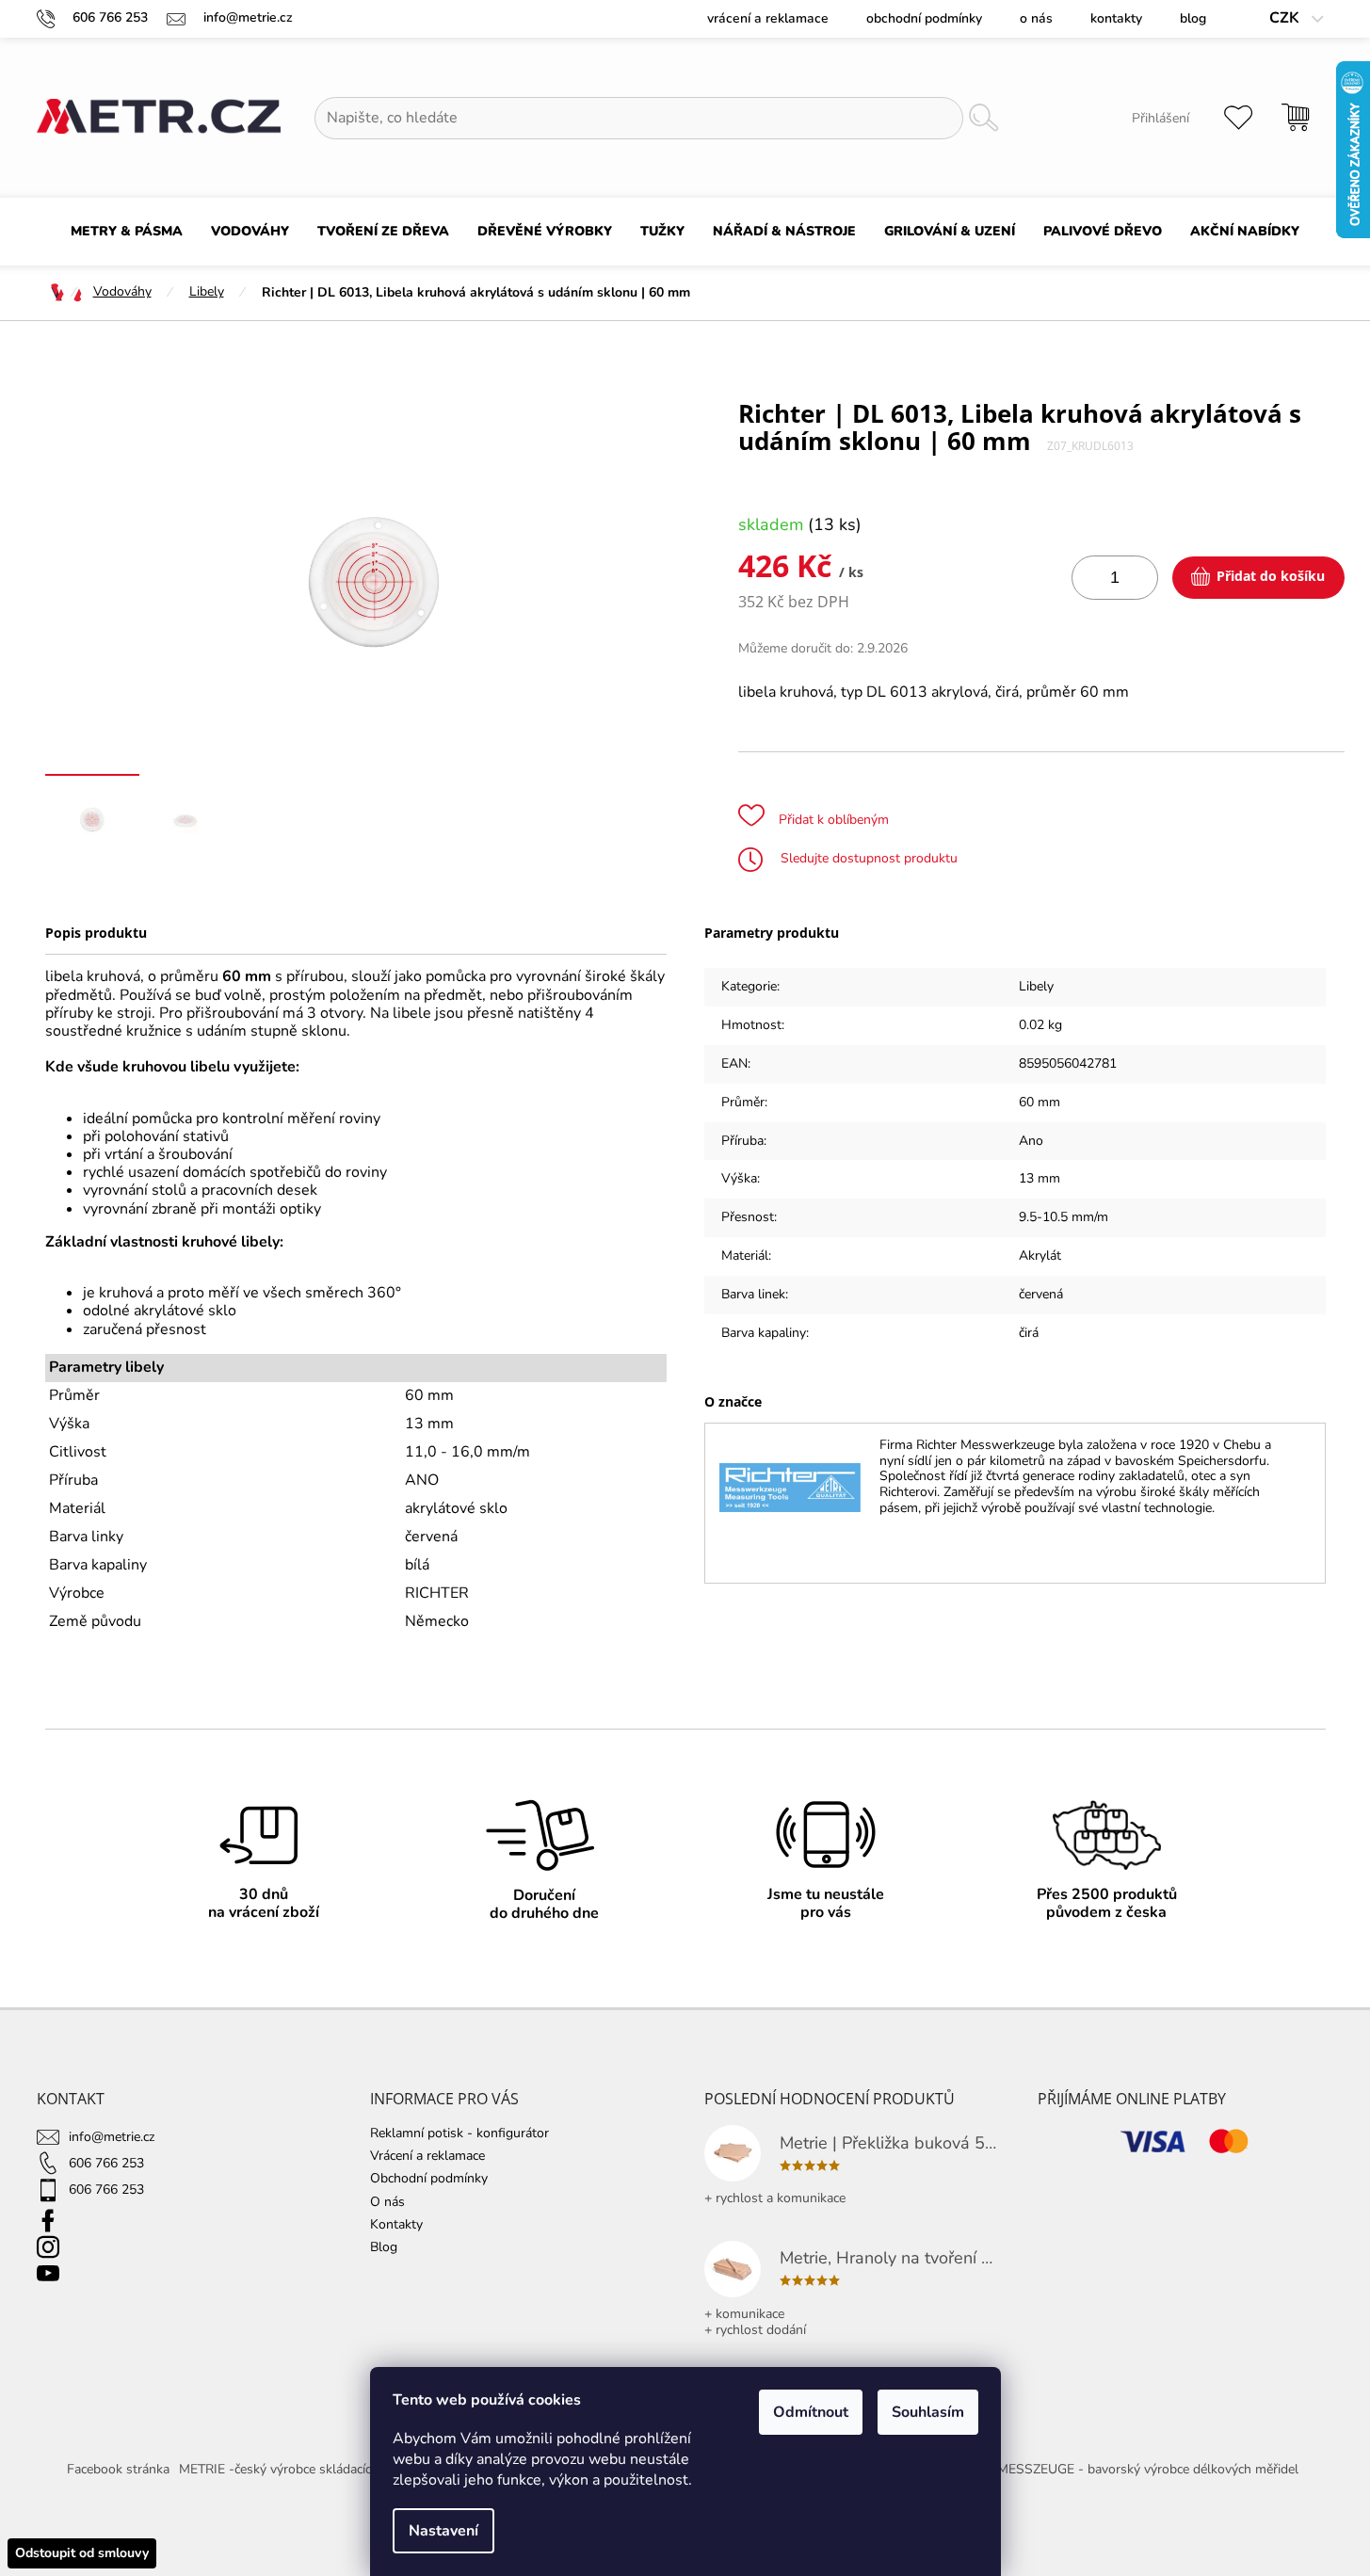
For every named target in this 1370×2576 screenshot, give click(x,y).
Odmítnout (811, 2412)
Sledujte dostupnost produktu (867, 858)
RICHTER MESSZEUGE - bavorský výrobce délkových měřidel (1119, 2469)
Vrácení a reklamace (768, 18)
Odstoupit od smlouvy (82, 2553)
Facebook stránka (118, 2469)
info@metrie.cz (112, 2137)
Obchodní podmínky (924, 18)
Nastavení (443, 2531)
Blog (1193, 18)
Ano (1031, 1141)
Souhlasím (928, 2412)
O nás (1036, 18)
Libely (1036, 986)
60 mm (1040, 1102)
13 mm (1040, 1178)
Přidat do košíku (1271, 576)
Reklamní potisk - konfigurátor (459, 2133)
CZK (1286, 18)
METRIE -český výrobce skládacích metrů (298, 2469)
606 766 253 (106, 2163)
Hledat (983, 118)
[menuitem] (127, 232)
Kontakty (1116, 18)
